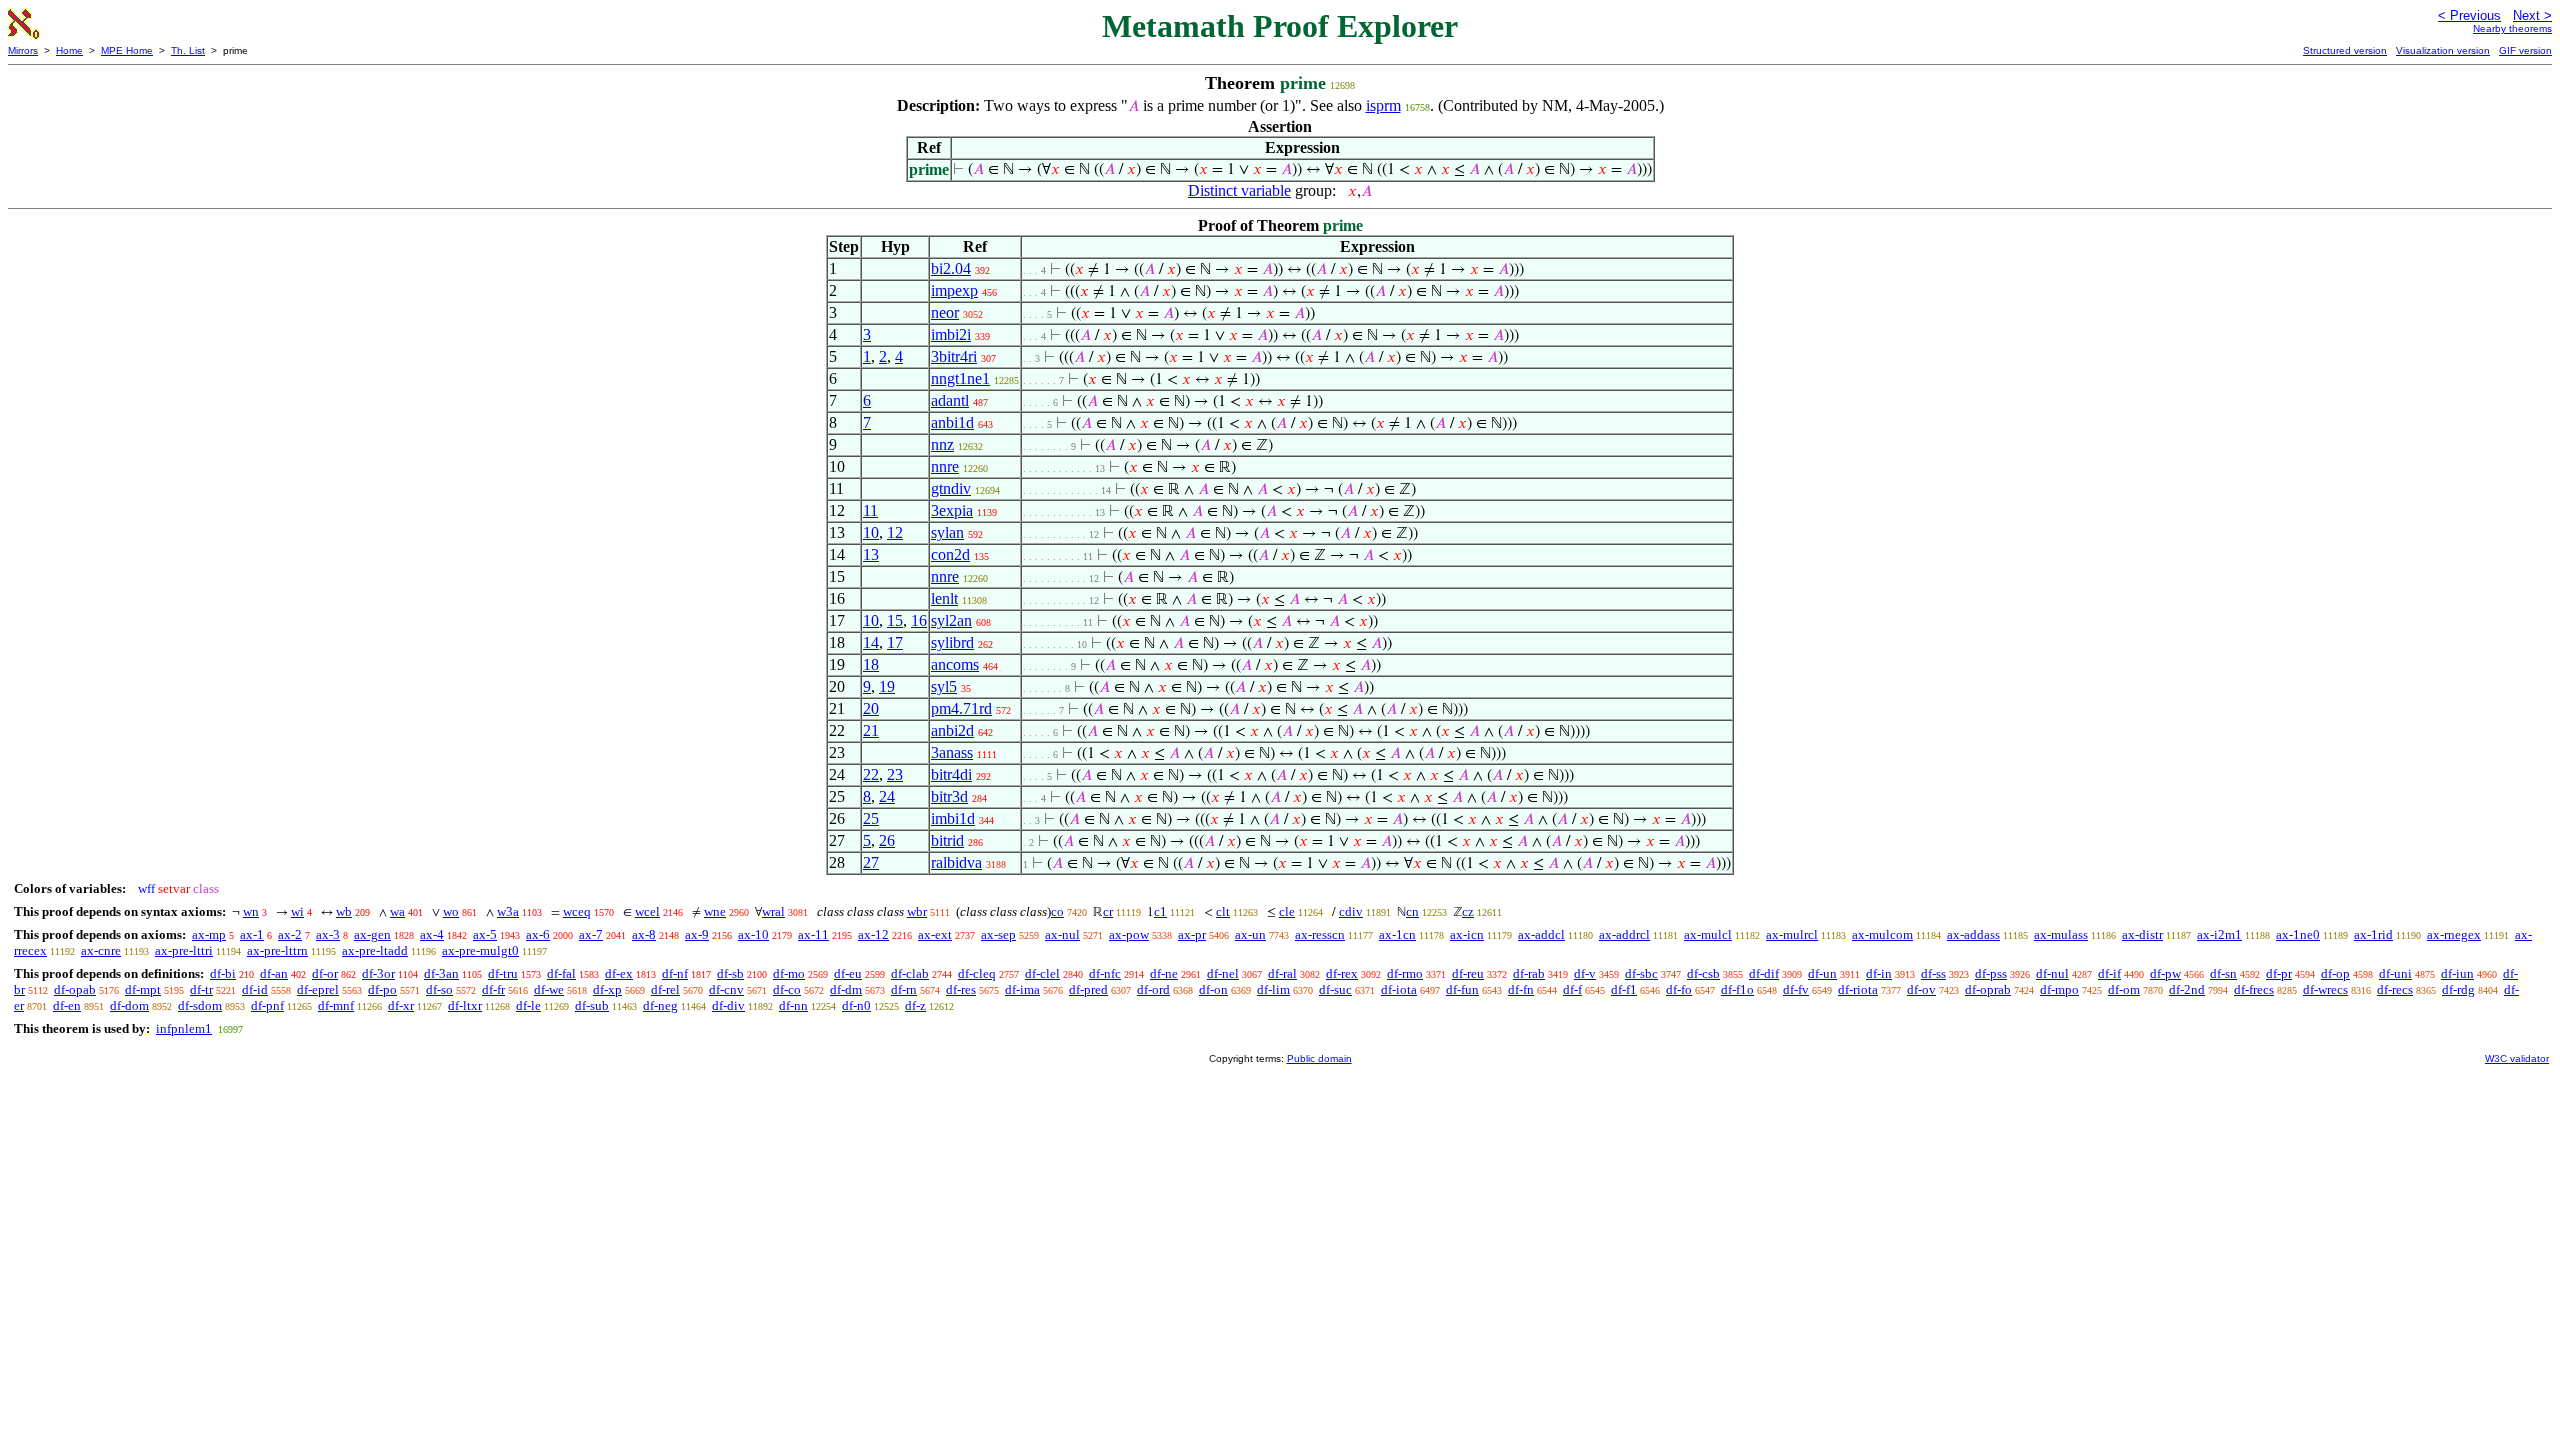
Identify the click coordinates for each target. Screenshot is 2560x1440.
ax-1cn (1397, 934)
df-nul (2052, 973)
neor (945, 312)
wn (251, 911)
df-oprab (1988, 989)
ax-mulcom (1882, 934)
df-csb (1703, 973)
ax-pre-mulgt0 (480, 950)
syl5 (944, 686)
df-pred (1088, 989)
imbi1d (953, 818)
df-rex (1342, 973)
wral (773, 911)
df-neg (660, 1005)
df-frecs (2254, 989)
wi (297, 911)
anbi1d (952, 422)
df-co (787, 989)
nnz (942, 444)
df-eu (848, 973)
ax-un (1250, 934)
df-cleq (977, 973)
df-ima (1022, 989)
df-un (1822, 973)
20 (871, 708)
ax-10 (753, 934)
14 (871, 642)
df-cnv (726, 989)
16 (919, 620)
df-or (325, 973)
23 (895, 774)
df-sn (2223, 973)
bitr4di (951, 774)
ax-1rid (2373, 934)
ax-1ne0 (2298, 934)
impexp (954, 290)
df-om (2124, 989)
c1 (1160, 911)
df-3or (378, 973)
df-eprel (318, 989)
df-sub (592, 1005)
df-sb (730, 973)
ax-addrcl (1624, 934)
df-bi (223, 973)
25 (871, 818)
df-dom (129, 1005)
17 (895, 642)
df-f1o (1737, 989)
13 (871, 554)
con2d (950, 554)
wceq (577, 911)
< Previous (2469, 15)
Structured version (2345, 50)
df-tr (201, 989)
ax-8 (644, 934)
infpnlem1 (184, 1028)
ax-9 (697, 934)
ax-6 (538, 934)
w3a (508, 911)
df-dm (846, 989)
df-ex (619, 973)
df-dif (1764, 973)
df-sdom (200, 1005)
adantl (950, 400)
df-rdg (2458, 989)
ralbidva (956, 862)
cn (1412, 911)
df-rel (665, 989)
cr (1108, 911)
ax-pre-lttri (184, 950)
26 (887, 840)
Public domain (1319, 1058)
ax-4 (432, 934)
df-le (528, 1005)
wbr (917, 911)
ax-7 (591, 934)
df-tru (503, 973)
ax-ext (935, 934)
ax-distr (2142, 934)
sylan (947, 532)
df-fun (1462, 989)
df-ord (1153, 989)
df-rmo (1405, 973)
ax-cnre (101, 950)
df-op (2335, 973)
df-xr (401, 1005)
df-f (1572, 989)
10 (871, 532)
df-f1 (1624, 989)
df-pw (2165, 973)
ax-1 (252, 934)
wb (344, 911)
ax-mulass (2061, 934)
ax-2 (290, 934)
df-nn (793, 1005)
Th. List (188, 50)
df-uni (2395, 973)
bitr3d (949, 796)
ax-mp (209, 934)
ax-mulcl (1708, 934)
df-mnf (336, 1005)
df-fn (1521, 989)
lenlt (944, 598)
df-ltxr (465, 1005)
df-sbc (1641, 973)
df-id (255, 989)
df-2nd (2187, 989)
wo (451, 911)
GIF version (2525, 50)
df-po (382, 989)
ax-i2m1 (2219, 934)
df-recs (2395, 989)
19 (887, 686)
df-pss (1991, 973)
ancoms (955, 664)
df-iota (1399, 989)
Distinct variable (1239, 190)
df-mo (789, 973)
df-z (915, 1005)
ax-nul (1062, 934)
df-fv (1796, 989)
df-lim (1273, 989)
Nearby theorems (2512, 28)
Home (69, 50)
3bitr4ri (954, 356)
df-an (274, 973)
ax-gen (372, 934)
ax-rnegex (2454, 934)
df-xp (607, 989)
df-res (961, 989)
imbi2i (951, 334)
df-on (1213, 989)
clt (1223, 911)
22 (871, 774)
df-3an (441, 973)
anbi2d (952, 730)
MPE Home (127, 50)
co (1057, 911)
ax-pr (1192, 934)
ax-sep (998, 934)
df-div (728, 1005)
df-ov (1921, 989)
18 (871, 664)
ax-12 (873, 934)
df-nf (675, 973)
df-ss (1933, 973)
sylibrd (952, 642)
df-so (439, 989)
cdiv (1351, 911)
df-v (1585, 973)
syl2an (951, 620)
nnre (945, 466)
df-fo (1679, 989)
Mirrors (23, 50)
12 (895, 532)
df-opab (75, 989)
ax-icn (1467, 934)
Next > (2532, 15)
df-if (2109, 973)
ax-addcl (1541, 934)
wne (715, 911)
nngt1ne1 (960, 378)
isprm (1383, 105)
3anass (952, 752)
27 (871, 862)
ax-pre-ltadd (375, 950)
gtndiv (951, 488)
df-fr (493, 989)
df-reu (1468, 973)
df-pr (2279, 973)
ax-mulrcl (1792, 934)
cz (1468, 911)
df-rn (904, 989)
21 (871, 730)
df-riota (1858, 989)
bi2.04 (951, 268)
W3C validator (2517, 1058)
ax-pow (1129, 934)
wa (397, 911)
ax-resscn (1320, 934)
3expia (952, 510)
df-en (67, 1005)
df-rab (1529, 973)
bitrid (947, 840)
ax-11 (813, 934)
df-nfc (1105, 973)
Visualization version (2443, 50)
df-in (1879, 973)
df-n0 (856, 1005)
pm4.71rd (961, 708)
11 (870, 510)
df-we (549, 989)
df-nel (1223, 973)
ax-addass (1973, 934)
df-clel (1042, 973)
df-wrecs (2325, 989)
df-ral (1282, 973)
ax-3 (328, 934)
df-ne (1164, 973)
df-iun (2457, 973)
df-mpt (143, 989)
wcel (647, 911)
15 (895, 620)
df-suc (1335, 989)
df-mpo (2059, 989)
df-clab (910, 973)
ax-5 (485, 934)
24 (887, 796)
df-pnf (267, 1005)
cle (1287, 911)
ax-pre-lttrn (277, 950)
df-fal (561, 973)
